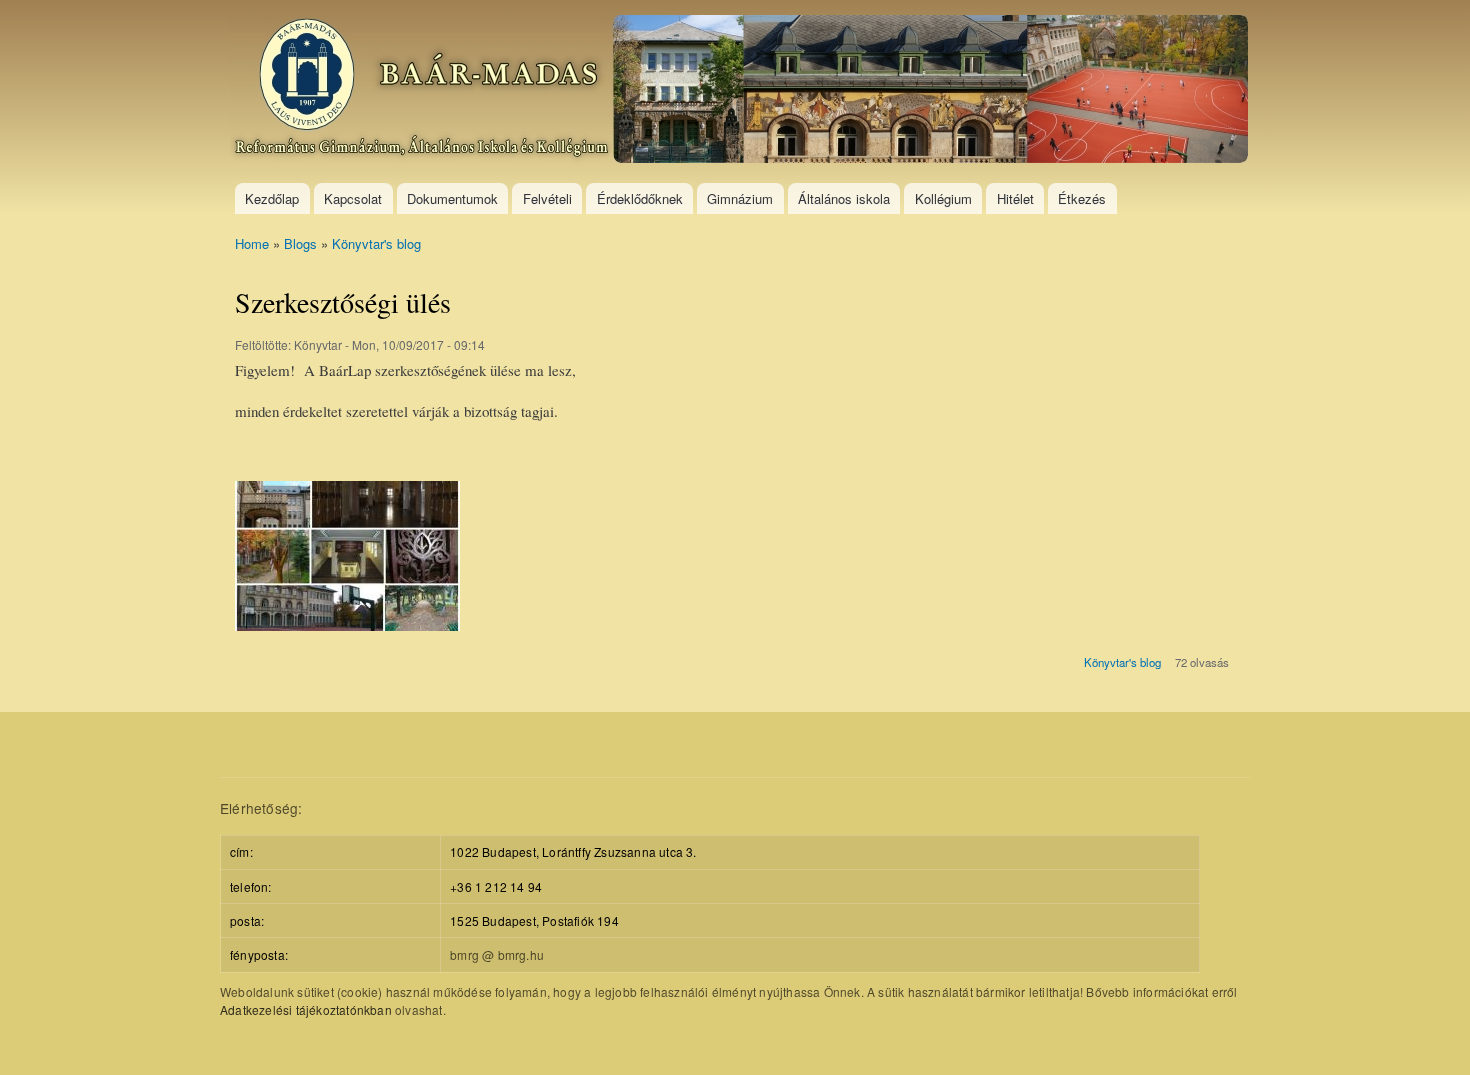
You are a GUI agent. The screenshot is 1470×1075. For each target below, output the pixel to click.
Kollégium (943, 198)
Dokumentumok (452, 198)
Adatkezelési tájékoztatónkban (306, 1009)
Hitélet (1015, 198)
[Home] (741, 91)
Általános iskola (844, 198)
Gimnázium (740, 198)
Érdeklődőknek (640, 198)
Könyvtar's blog (376, 243)
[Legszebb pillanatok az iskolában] (347, 640)
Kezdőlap (272, 198)
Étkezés (1082, 198)
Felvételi (547, 198)
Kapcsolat (353, 198)
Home (252, 243)
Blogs (300, 243)
